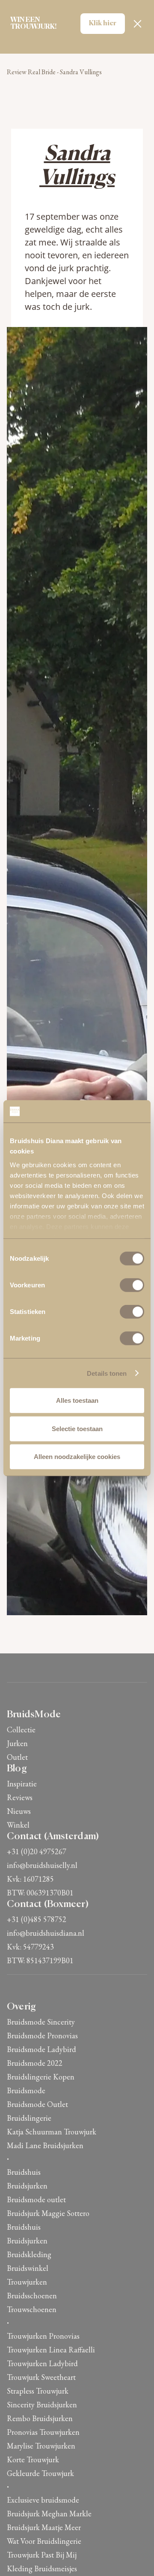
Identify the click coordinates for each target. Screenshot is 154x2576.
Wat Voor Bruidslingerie (44, 2541)
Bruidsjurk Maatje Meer (44, 2527)
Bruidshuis (24, 2172)
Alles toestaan (77, 1400)
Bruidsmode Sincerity (41, 2022)
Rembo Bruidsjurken (40, 2418)
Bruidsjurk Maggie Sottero (48, 2213)
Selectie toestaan (77, 1428)
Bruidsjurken (27, 2186)
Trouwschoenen (32, 2309)
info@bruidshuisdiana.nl (46, 1933)
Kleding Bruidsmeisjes (42, 2568)
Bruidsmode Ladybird (41, 2049)
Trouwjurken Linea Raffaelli (51, 2350)
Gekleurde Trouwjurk (40, 2473)
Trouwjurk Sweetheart (41, 2377)
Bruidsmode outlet (36, 2199)
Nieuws (19, 1811)
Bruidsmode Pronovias (42, 2036)
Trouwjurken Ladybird (42, 2363)
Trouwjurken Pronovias (43, 2336)
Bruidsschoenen (32, 2296)
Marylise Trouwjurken (41, 2446)
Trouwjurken (27, 2282)
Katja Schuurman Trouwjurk (52, 2132)
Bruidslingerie (29, 2118)
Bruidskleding (29, 2254)
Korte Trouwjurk (33, 2459)
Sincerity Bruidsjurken (42, 2405)
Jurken (17, 1743)
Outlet (17, 1757)
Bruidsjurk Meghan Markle (49, 2514)
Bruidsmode (26, 2090)
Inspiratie (22, 1784)
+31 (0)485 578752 (37, 1919)
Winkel (18, 1825)
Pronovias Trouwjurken (43, 2432)
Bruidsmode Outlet (37, 2104)
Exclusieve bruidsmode (43, 2500)
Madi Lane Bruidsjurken (45, 2145)
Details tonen (107, 1373)
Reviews (20, 1797)
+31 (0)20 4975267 (37, 1851)
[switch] (132, 1285)
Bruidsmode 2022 (35, 2063)
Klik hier (103, 24)
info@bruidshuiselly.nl (42, 1865)
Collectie (21, 1730)
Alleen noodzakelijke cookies (77, 1457)
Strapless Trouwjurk (38, 2391)
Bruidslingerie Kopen (41, 2077)
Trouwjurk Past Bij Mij (42, 2555)
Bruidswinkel (28, 2268)
